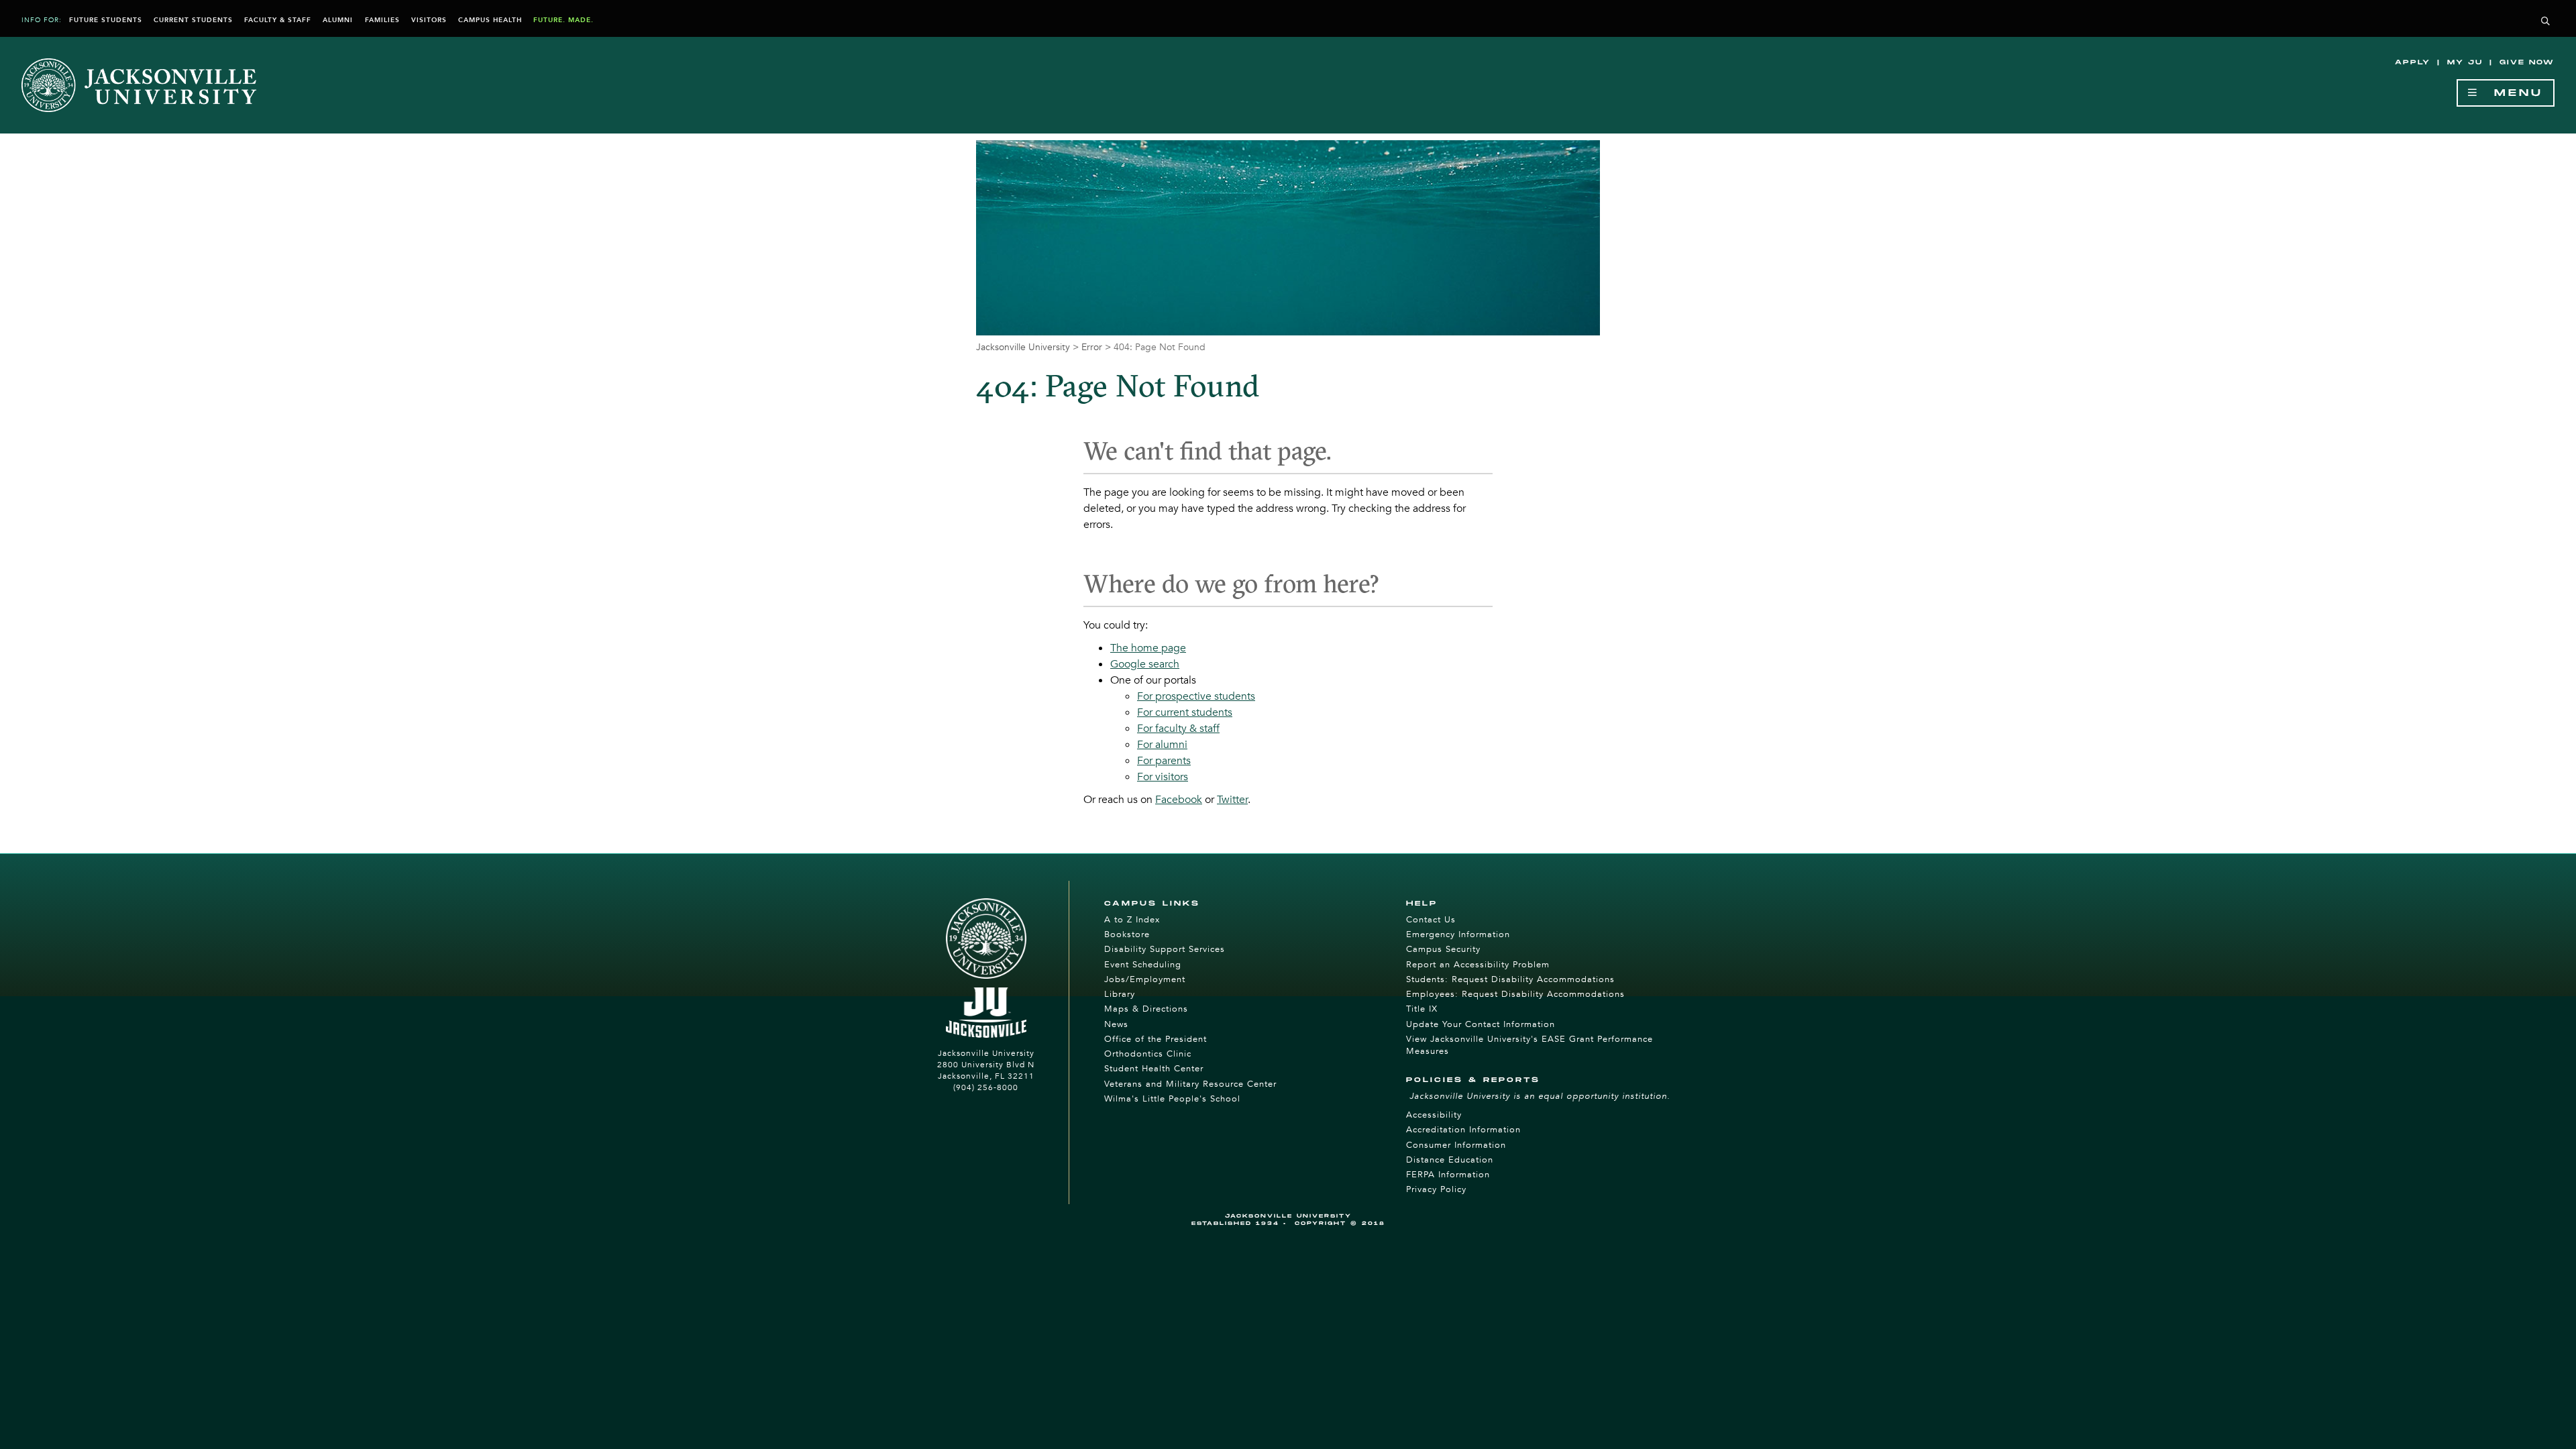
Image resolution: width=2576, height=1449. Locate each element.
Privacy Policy (1436, 1189)
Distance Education (1450, 1160)
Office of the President (1156, 1039)
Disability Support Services (1165, 949)
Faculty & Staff (278, 20)
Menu (2511, 93)
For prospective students (1196, 696)
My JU (2465, 62)
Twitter (1232, 800)
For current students (1185, 712)
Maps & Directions (1146, 1009)
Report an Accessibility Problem (1478, 965)
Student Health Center (1154, 1069)
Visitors (429, 20)
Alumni (338, 20)
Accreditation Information (1463, 1130)
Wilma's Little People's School (1172, 1099)
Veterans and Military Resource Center (1190, 1084)
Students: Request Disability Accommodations (1510, 979)
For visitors (1163, 777)
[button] (2546, 22)
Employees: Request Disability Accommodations (1515, 994)
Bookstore (1127, 934)
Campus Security (1443, 949)
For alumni (1162, 745)
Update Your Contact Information (1481, 1024)
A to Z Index (1132, 920)
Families (382, 20)
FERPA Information (1448, 1175)
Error (1092, 347)
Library (1120, 994)
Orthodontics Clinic (1148, 1054)
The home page (1148, 648)
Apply (2413, 62)
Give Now (2527, 62)
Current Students (193, 20)
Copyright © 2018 (1340, 1223)
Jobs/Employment (1145, 979)
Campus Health (490, 20)
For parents (1164, 761)
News (1116, 1024)
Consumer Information (1456, 1145)
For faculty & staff (1178, 729)
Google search (1145, 664)
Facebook (1179, 800)
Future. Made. (563, 20)
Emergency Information (1458, 934)
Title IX (1422, 1009)
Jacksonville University (1023, 347)
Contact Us (1431, 920)
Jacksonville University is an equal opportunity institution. (1540, 1096)
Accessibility (1434, 1115)
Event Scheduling (1143, 965)
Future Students (106, 20)
